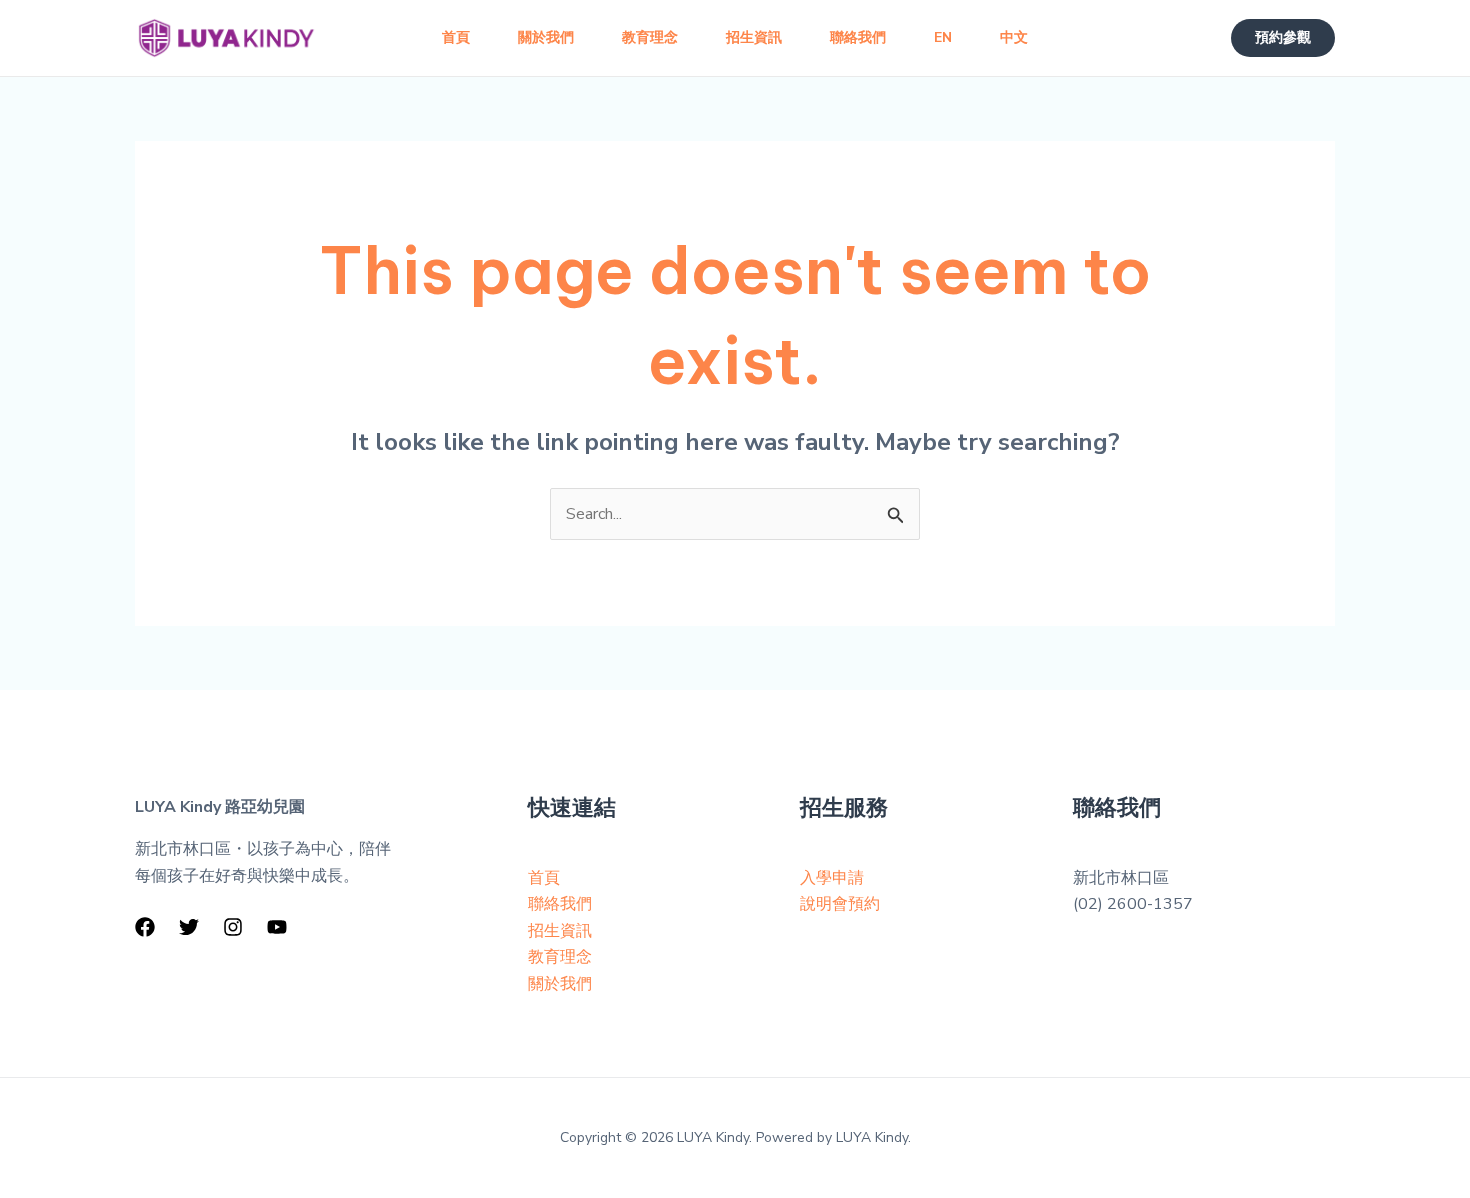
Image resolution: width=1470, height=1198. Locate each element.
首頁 (544, 878)
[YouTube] (277, 927)
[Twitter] (189, 927)
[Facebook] (145, 927)
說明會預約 (840, 904)
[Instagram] (233, 927)
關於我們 (560, 984)
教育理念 (560, 957)
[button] (1283, 38)
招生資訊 (560, 931)
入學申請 (832, 878)
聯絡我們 (560, 904)
